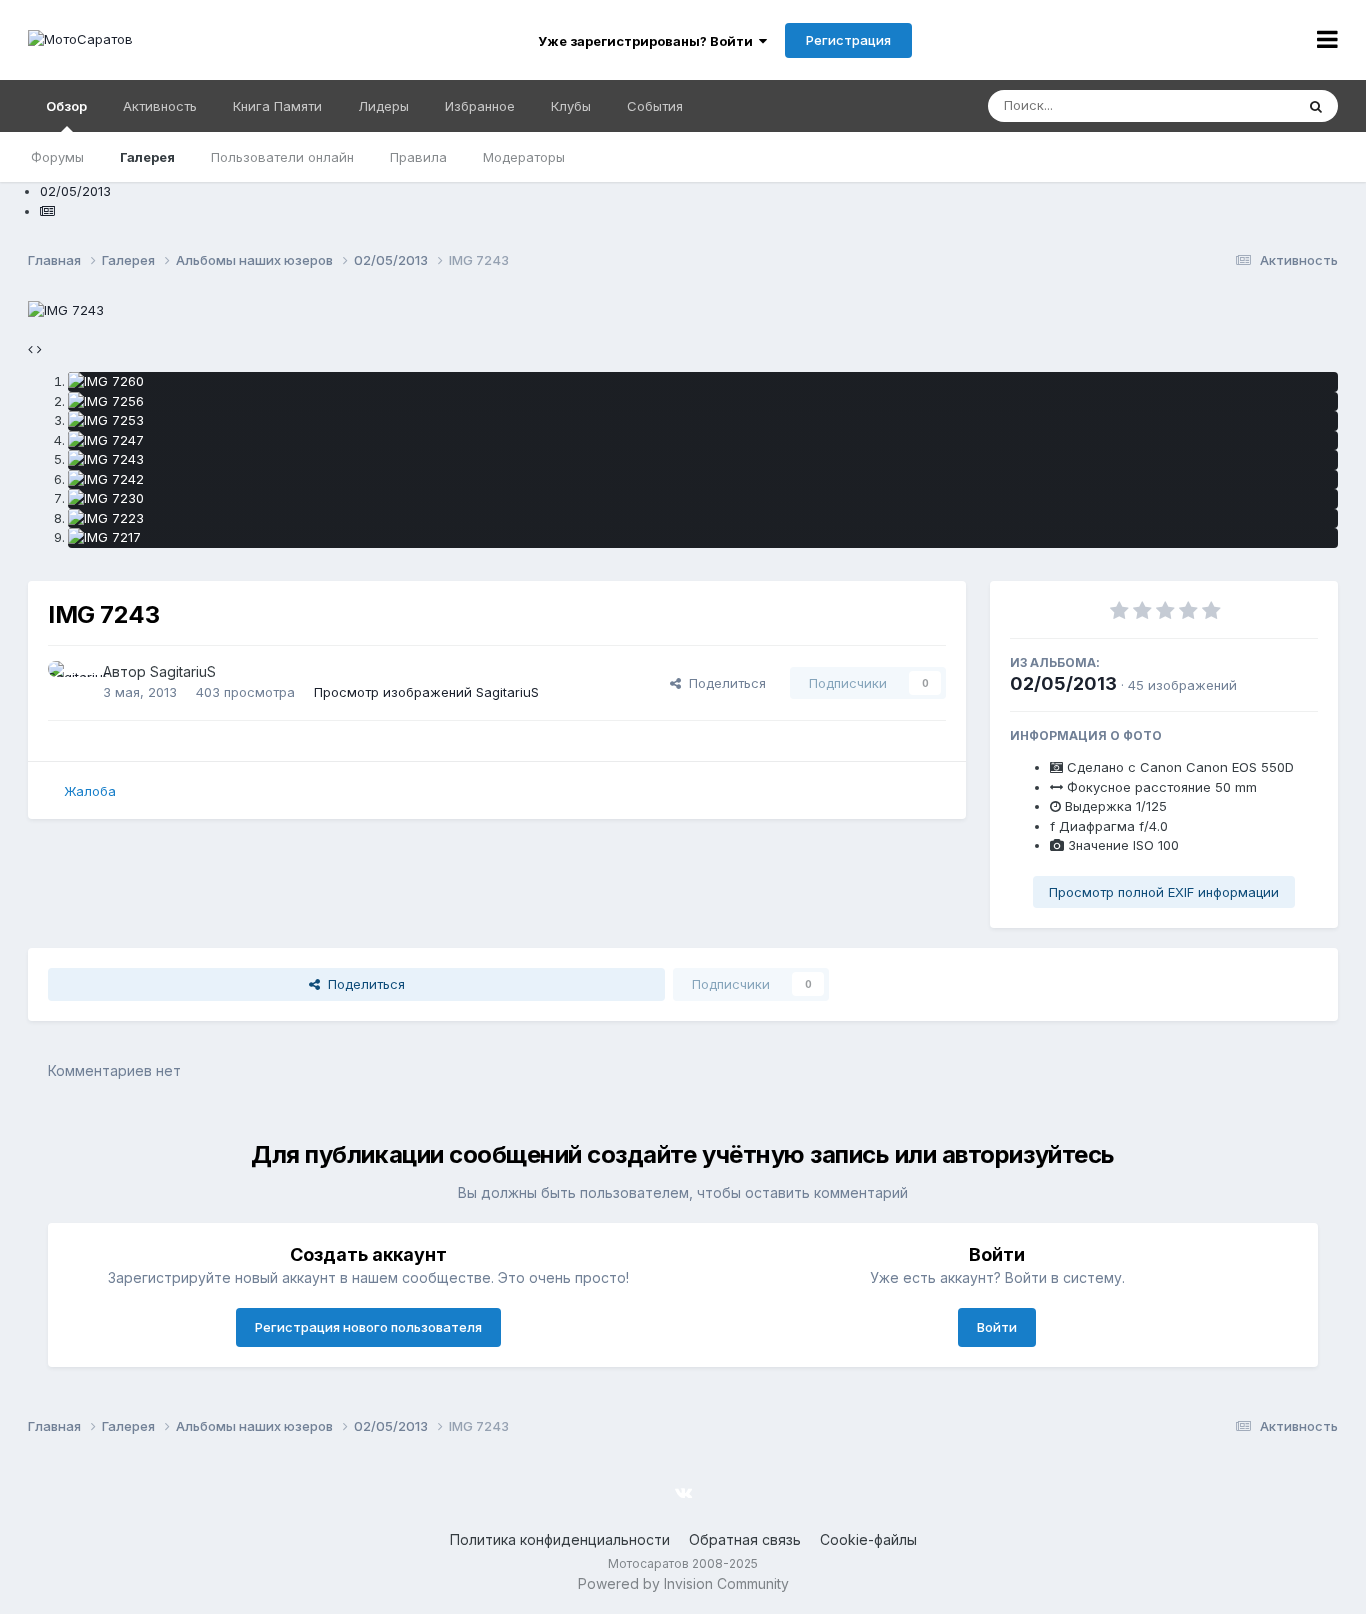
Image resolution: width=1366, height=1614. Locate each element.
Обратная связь (745, 1539)
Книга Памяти (277, 106)
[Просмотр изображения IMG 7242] (703, 480)
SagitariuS (183, 671)
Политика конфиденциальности (560, 1539)
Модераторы (524, 157)
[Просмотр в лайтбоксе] (66, 309)
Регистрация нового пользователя (368, 1327)
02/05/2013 (1063, 683)
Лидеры (383, 106)
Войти (997, 1327)
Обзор (66, 106)
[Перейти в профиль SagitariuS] (70, 683)
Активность (160, 106)
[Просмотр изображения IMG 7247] (703, 441)
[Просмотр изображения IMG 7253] (703, 421)
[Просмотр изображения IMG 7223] (703, 519)
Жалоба (90, 791)
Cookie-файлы (868, 1539)
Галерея (147, 157)
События (655, 106)
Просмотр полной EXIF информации (1164, 892)
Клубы (571, 106)
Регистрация (848, 40)
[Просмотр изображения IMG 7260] (703, 382)
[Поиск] (1316, 106)
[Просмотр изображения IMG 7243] (703, 460)
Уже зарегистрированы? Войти (648, 41)
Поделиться (723, 683)
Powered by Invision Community (683, 1583)
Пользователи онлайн (282, 157)
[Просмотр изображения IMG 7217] (703, 538)
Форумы (57, 157)
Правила (418, 157)
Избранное (480, 106)
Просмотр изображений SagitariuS (426, 692)
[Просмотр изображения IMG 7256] (703, 402)
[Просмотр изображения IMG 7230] (703, 499)
